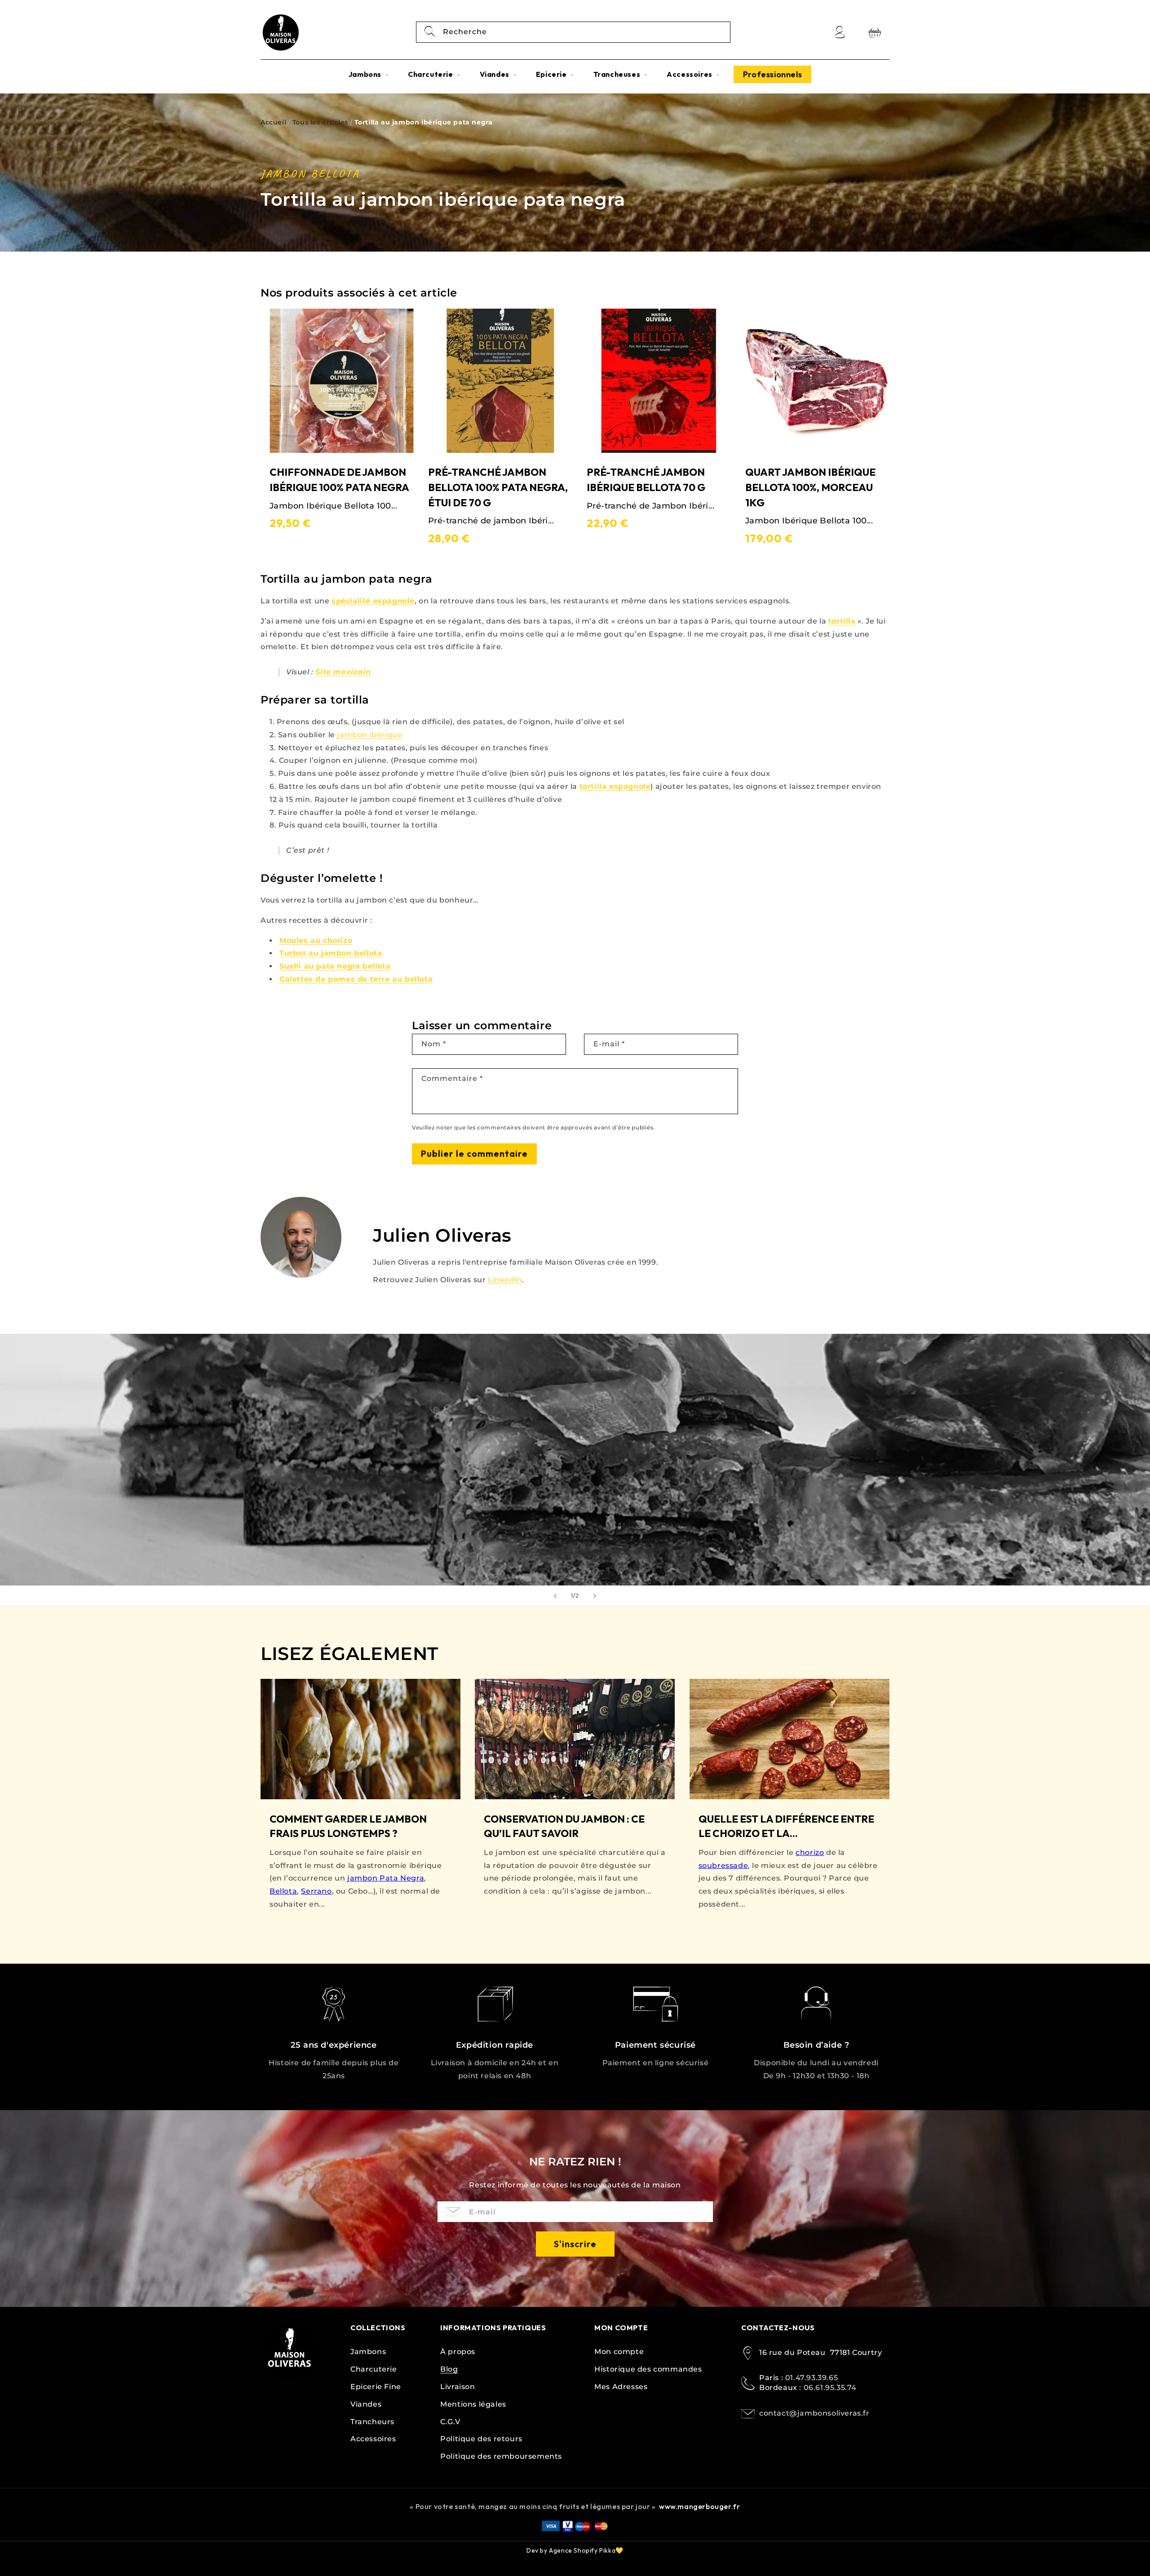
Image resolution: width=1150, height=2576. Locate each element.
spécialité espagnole (373, 601)
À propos (458, 2352)
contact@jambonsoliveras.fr (814, 2413)
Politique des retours (481, 2439)
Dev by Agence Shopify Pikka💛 (575, 2550)
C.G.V (450, 2422)
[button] (368, 74)
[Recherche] (430, 32)
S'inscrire (575, 2244)
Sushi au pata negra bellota (335, 966)
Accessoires (373, 2439)
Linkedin (505, 1280)
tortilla (842, 621)
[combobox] (573, 32)
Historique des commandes (648, 2369)
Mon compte (619, 2352)
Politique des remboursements (501, 2456)
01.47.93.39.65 (812, 2378)
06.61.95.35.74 (830, 2388)
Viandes (366, 2404)
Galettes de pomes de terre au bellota (356, 979)
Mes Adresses (621, 2387)
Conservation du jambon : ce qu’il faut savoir (564, 1826)
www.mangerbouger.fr (699, 2506)
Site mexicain (343, 672)
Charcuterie (374, 2369)
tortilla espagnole (615, 786)
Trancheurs (372, 2422)
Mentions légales (473, 2404)
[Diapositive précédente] (555, 1596)
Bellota (283, 1891)
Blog (449, 2369)
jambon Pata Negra (386, 1878)
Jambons (368, 2352)
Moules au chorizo (316, 941)
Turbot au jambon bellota (331, 953)
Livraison (458, 2387)
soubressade (723, 1866)
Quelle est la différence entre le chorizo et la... (786, 1826)
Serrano (316, 1891)
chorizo (810, 1852)
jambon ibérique (369, 735)
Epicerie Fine (376, 2387)
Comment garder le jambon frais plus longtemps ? (348, 1826)
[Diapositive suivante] (595, 1596)
